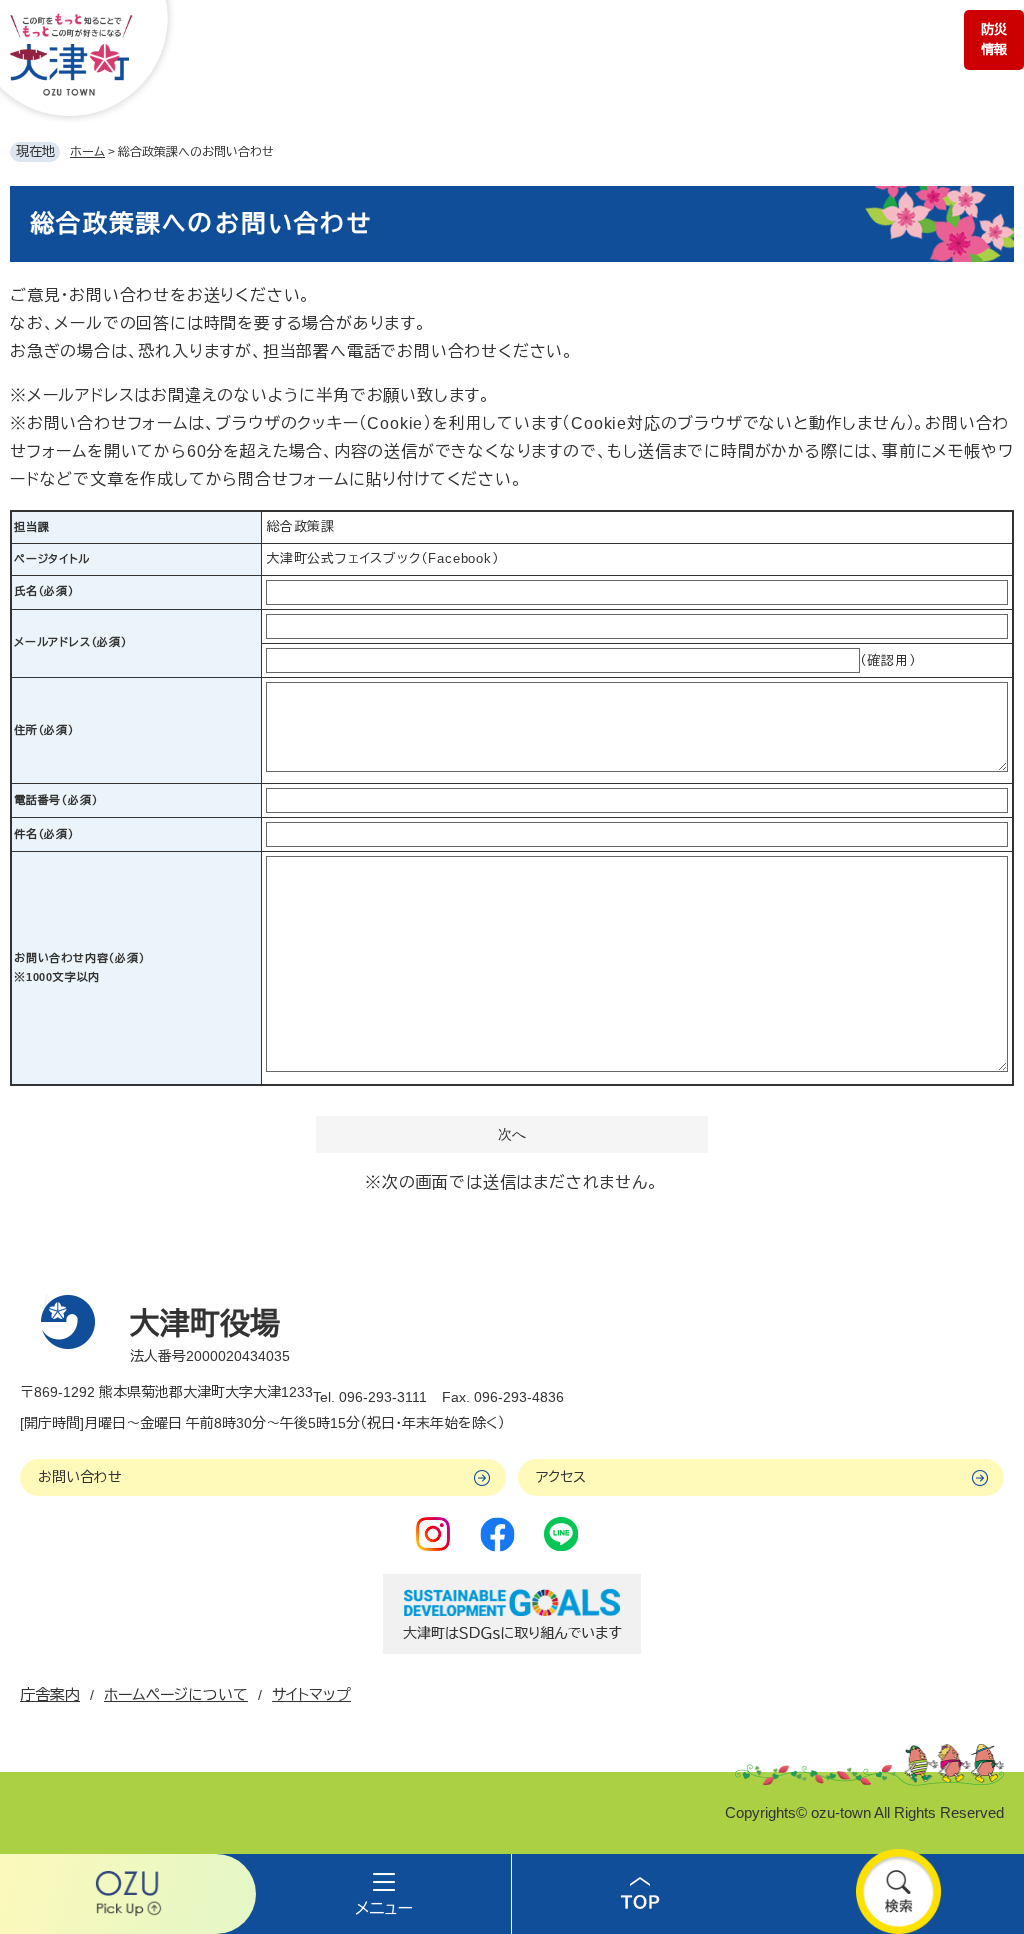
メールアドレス (71, 642)
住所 (44, 730)
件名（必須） (44, 834)
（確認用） (888, 660)
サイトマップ (311, 1694)
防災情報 (994, 39)
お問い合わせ (80, 1477)
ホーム (87, 152)
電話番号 (56, 800)
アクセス (561, 1477)
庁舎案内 (50, 1694)
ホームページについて (176, 1694)
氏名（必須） (44, 591)
